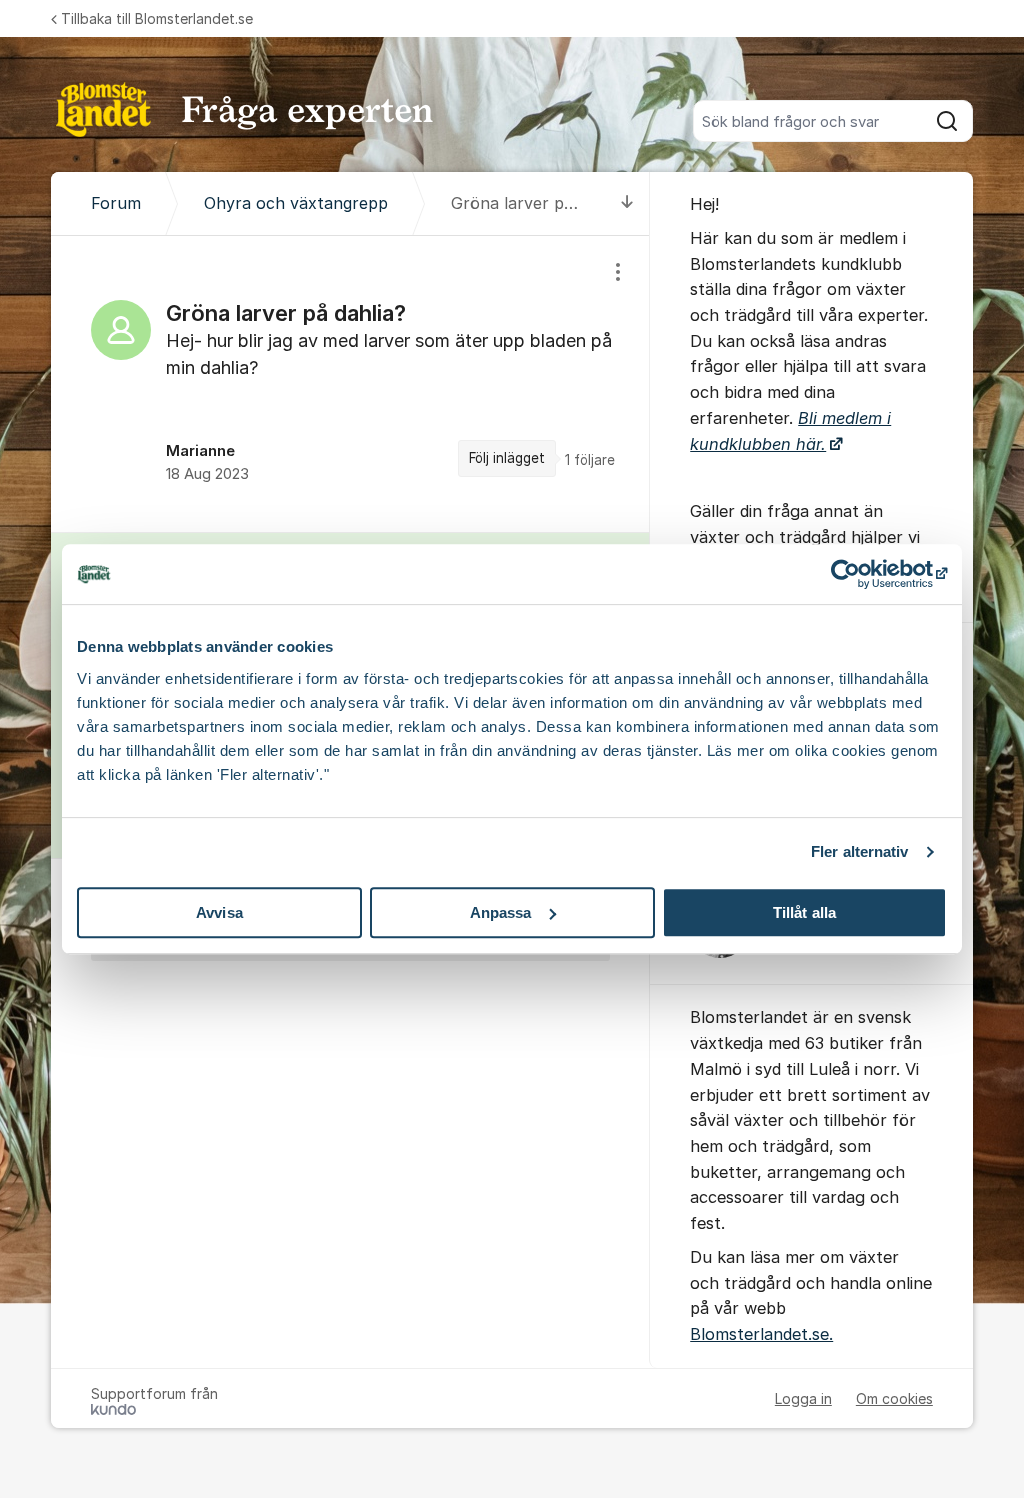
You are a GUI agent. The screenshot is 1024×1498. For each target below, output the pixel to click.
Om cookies (894, 1398)
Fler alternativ (860, 851)
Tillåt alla (804, 912)
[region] (350, 383)
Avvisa (219, 912)
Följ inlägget (507, 458)
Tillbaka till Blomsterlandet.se (157, 18)
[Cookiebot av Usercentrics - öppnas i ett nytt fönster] (859, 574)
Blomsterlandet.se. (761, 1334)
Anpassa (501, 912)
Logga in (803, 1398)
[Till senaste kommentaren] (627, 203)
